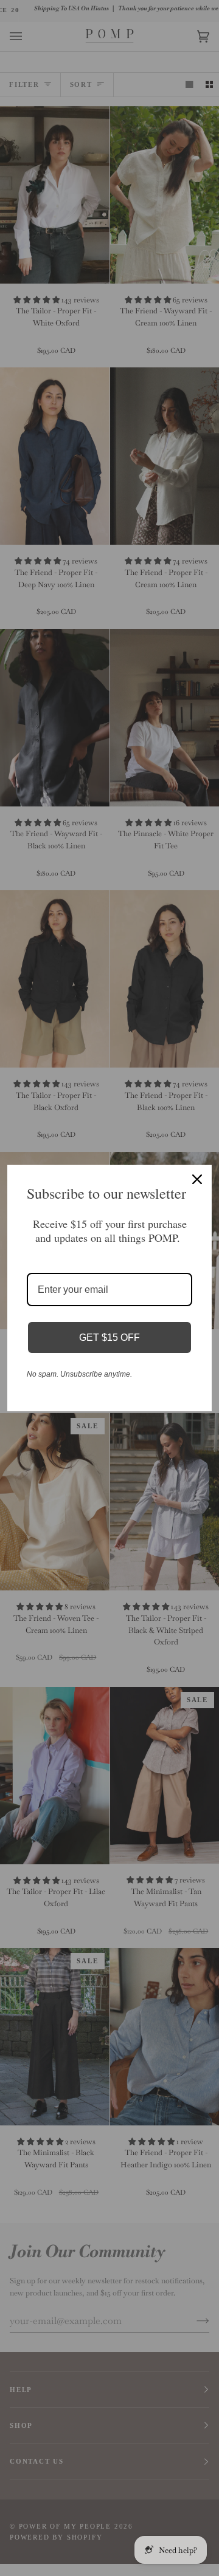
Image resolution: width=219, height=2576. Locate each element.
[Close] (197, 1179)
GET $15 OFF (109, 1337)
